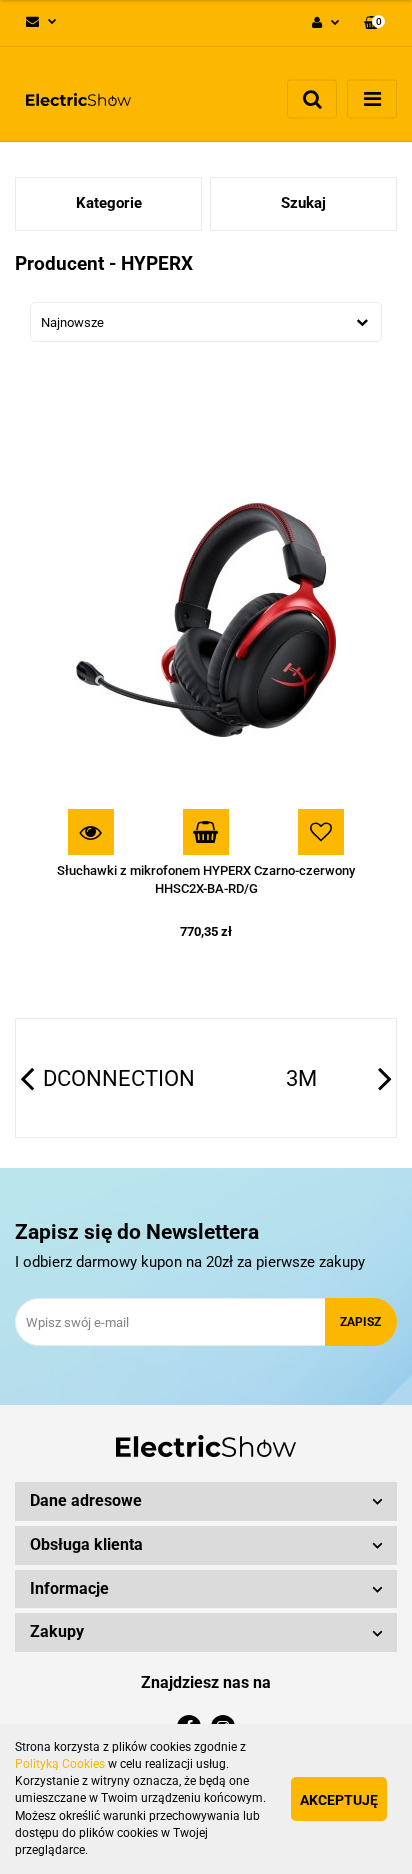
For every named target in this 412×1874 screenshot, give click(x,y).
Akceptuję (339, 1800)
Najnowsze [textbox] (72, 322)
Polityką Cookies (60, 1764)
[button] (374, 23)
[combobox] (206, 322)
